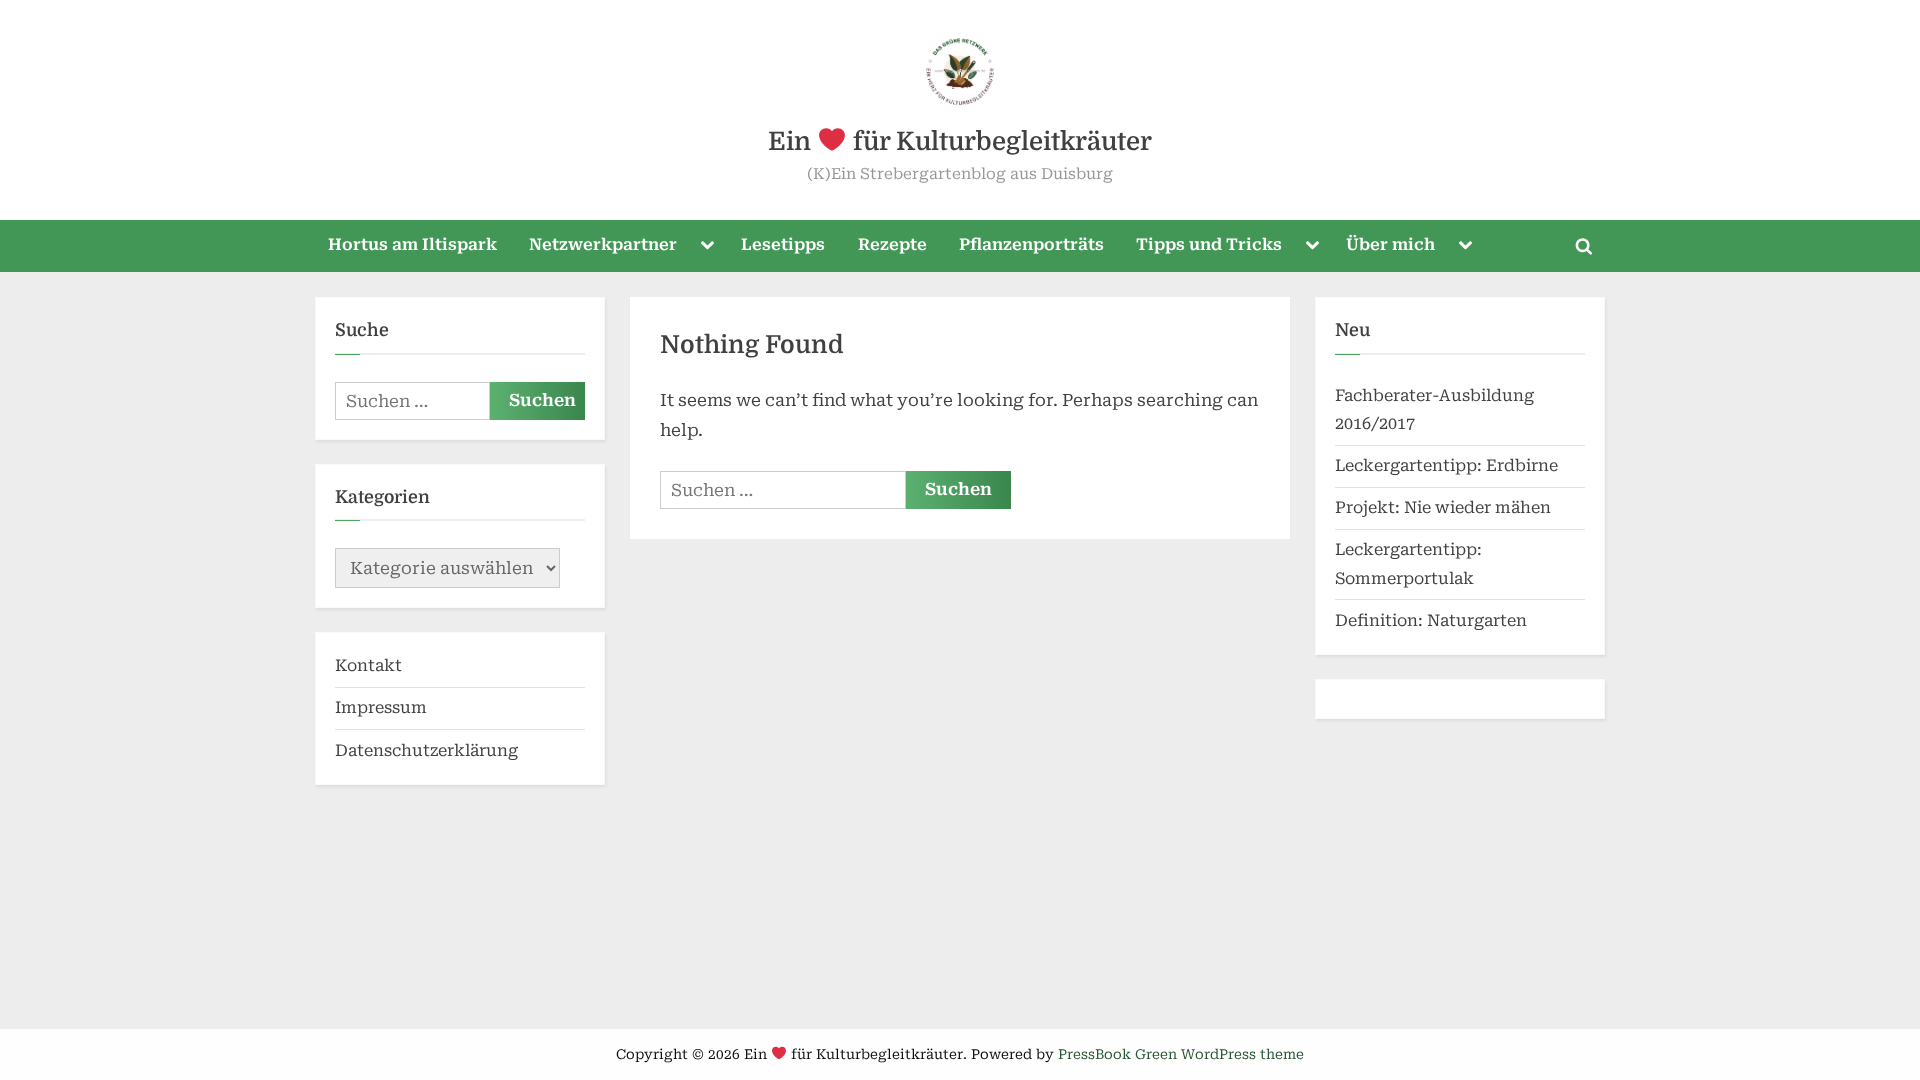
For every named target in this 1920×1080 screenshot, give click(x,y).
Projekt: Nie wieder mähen (1443, 507)
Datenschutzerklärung (426, 750)
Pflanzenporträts (1031, 244)
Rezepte (892, 244)
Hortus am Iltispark (412, 244)
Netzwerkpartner (603, 244)
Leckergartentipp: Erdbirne (1446, 465)
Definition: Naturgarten (1431, 620)
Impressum (381, 707)
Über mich (1390, 244)
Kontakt (368, 665)
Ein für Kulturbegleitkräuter (959, 141)
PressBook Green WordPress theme (1181, 1054)
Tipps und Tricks (1209, 244)
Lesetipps (783, 244)
